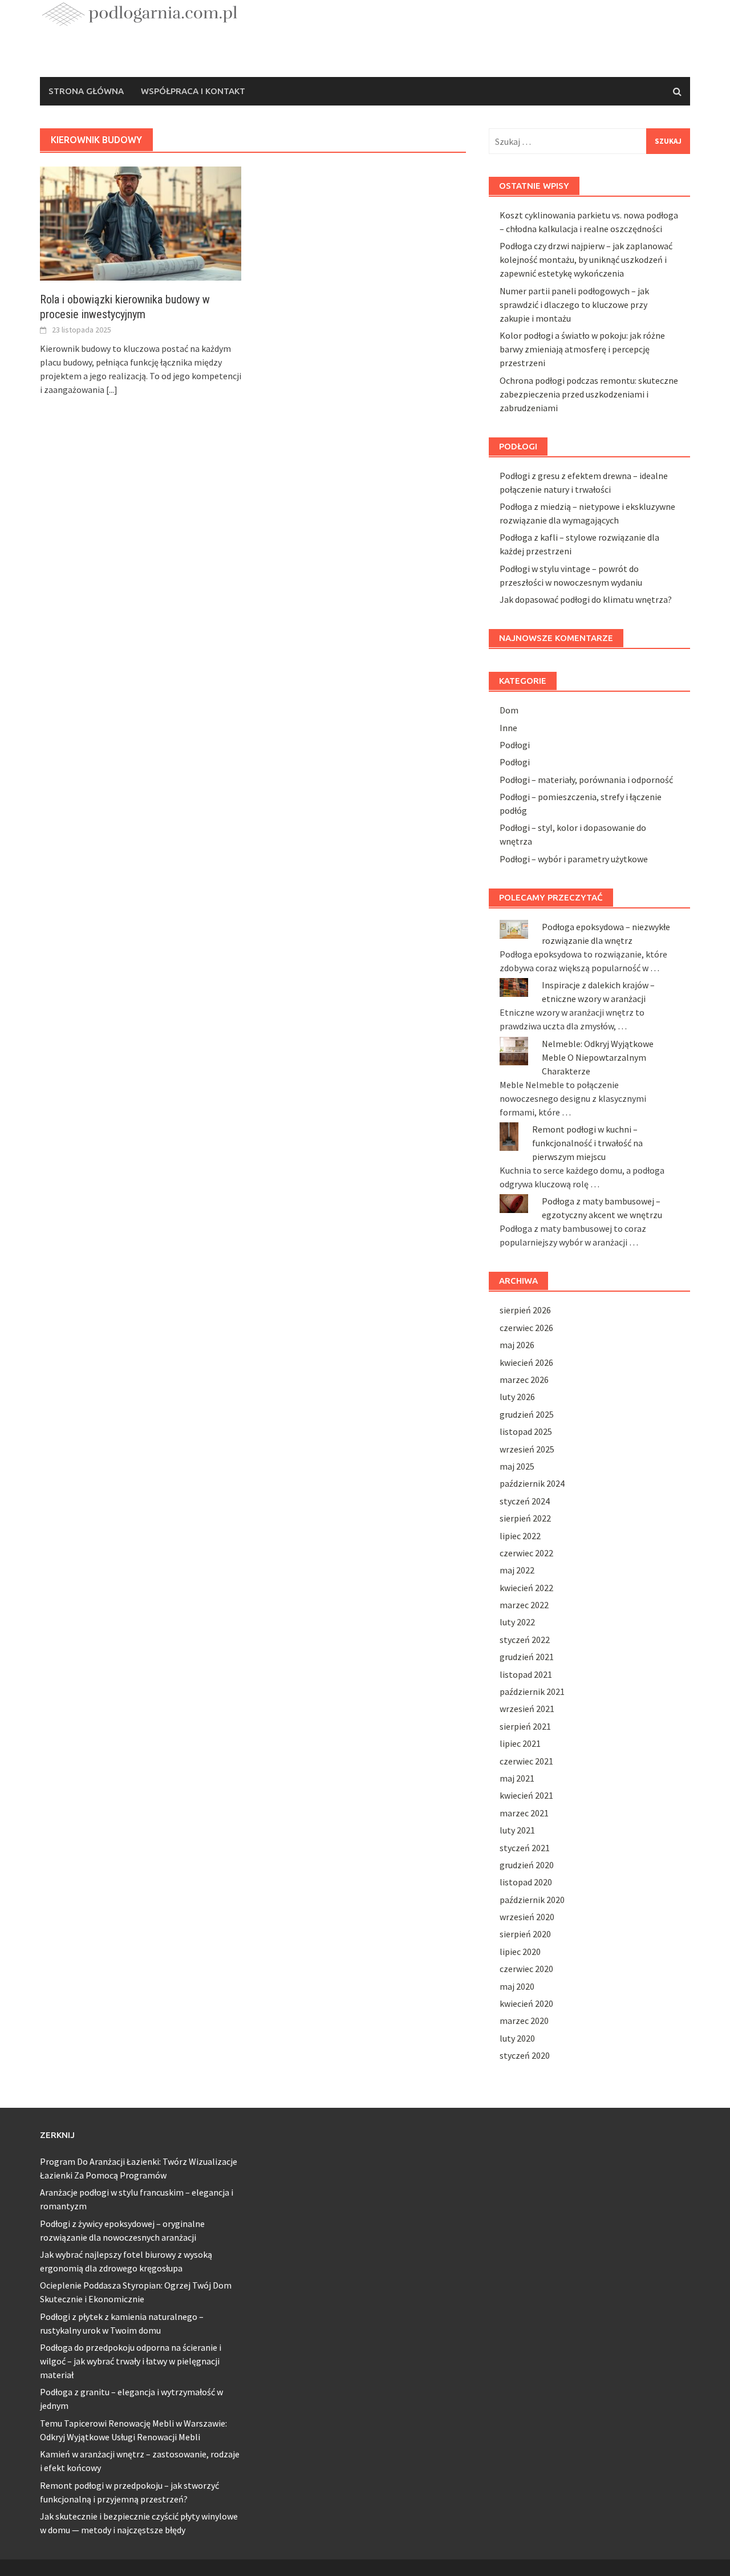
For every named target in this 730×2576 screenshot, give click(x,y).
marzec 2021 (524, 1813)
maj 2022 (517, 1570)
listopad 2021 (526, 1674)
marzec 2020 (524, 2021)
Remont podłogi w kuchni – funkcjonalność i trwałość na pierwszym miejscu (587, 1143)
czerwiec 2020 (526, 1969)
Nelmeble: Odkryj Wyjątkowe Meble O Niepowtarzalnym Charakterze (598, 1057)
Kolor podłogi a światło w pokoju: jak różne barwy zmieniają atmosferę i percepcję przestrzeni (582, 349)
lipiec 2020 (520, 1952)
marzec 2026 (524, 1380)
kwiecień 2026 (526, 1362)
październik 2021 (532, 1691)
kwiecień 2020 (526, 2003)
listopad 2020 (526, 1882)
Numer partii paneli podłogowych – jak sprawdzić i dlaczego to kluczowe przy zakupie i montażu (574, 305)
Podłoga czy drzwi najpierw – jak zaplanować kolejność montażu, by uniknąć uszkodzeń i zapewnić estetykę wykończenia (586, 259)
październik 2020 (532, 1900)
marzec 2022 (524, 1605)
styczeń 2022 (525, 1640)
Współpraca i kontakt (193, 91)
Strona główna (86, 91)
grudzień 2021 (527, 1657)
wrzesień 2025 (527, 1449)
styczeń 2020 (525, 2055)
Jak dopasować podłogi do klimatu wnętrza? (586, 599)
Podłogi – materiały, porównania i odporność (586, 780)
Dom (509, 710)
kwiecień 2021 (526, 1795)
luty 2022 (517, 1622)
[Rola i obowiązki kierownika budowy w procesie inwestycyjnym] (141, 222)
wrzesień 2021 (527, 1709)
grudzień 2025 (527, 1414)
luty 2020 (517, 2038)
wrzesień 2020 (527, 1917)
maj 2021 (517, 1778)
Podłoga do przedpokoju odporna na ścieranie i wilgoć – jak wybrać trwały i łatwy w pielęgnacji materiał (131, 2361)
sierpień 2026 (525, 1310)
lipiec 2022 (520, 1536)
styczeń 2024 (525, 1501)
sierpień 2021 (525, 1726)
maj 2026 (517, 1345)
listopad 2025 (526, 1431)
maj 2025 (517, 1466)
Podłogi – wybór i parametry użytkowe (574, 859)
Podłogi (515, 745)
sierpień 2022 (525, 1518)
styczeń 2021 (525, 1848)
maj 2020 (517, 1986)
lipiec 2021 (520, 1743)
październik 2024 (532, 1483)
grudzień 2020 (527, 1865)
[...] (112, 390)
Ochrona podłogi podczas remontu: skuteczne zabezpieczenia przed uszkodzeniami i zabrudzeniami (589, 394)
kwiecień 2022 (526, 1588)
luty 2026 (517, 1397)
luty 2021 (517, 1830)
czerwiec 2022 (526, 1553)
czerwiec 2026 (526, 1328)
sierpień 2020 (525, 1934)
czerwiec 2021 (526, 1761)
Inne (508, 728)
